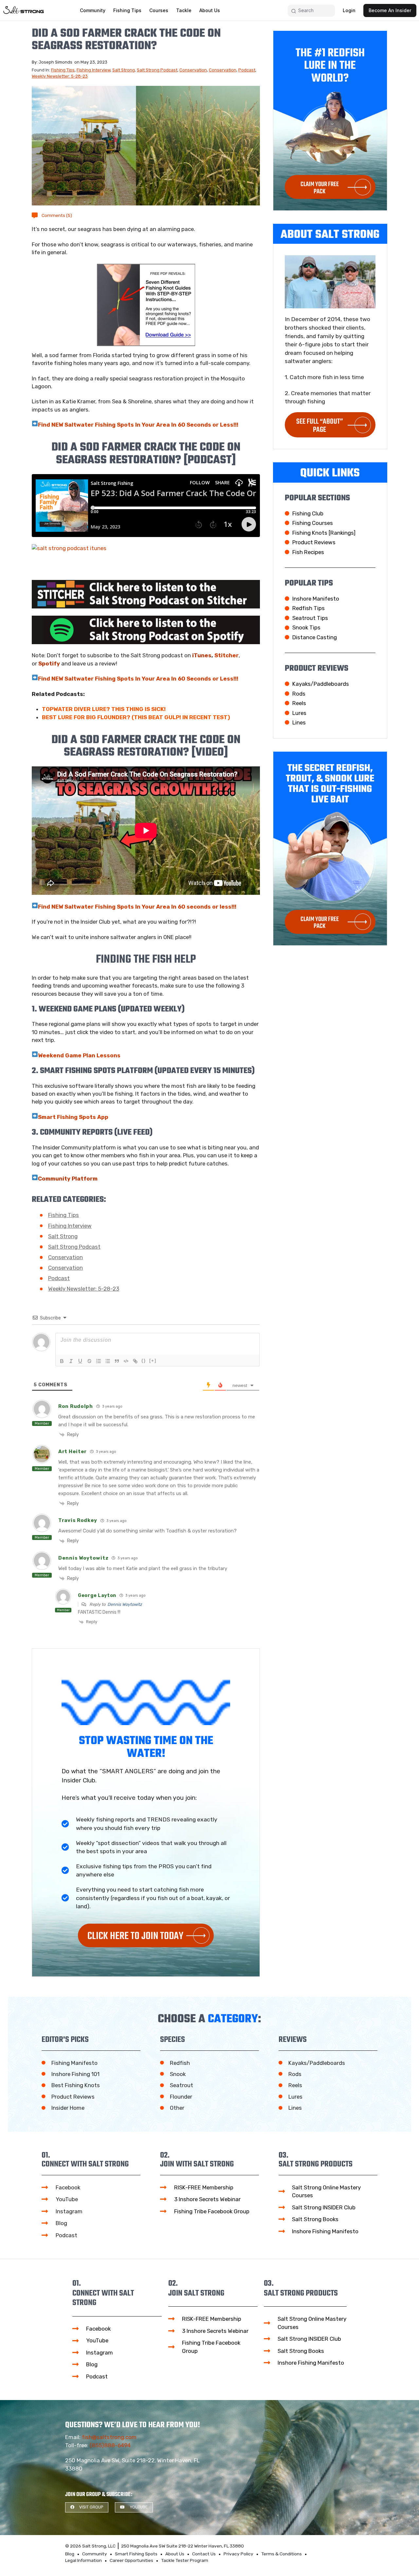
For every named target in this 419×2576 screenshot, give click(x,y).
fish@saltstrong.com (109, 2437)
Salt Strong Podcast (157, 70)
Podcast (247, 70)
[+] (153, 1361)
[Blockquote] (117, 1361)
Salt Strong (124, 70)
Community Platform (68, 1179)
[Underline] (80, 1361)
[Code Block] (126, 1361)
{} (144, 1361)
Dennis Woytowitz (125, 1604)
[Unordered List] (108, 1361)
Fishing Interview (93, 70)
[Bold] (62, 1361)
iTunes (202, 655)
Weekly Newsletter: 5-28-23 (60, 76)
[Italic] (71, 1361)
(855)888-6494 (110, 2445)
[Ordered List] (99, 1361)
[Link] (135, 1361)
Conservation (193, 70)
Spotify (49, 663)
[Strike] (89, 1361)
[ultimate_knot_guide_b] (146, 305)
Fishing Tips (63, 70)
